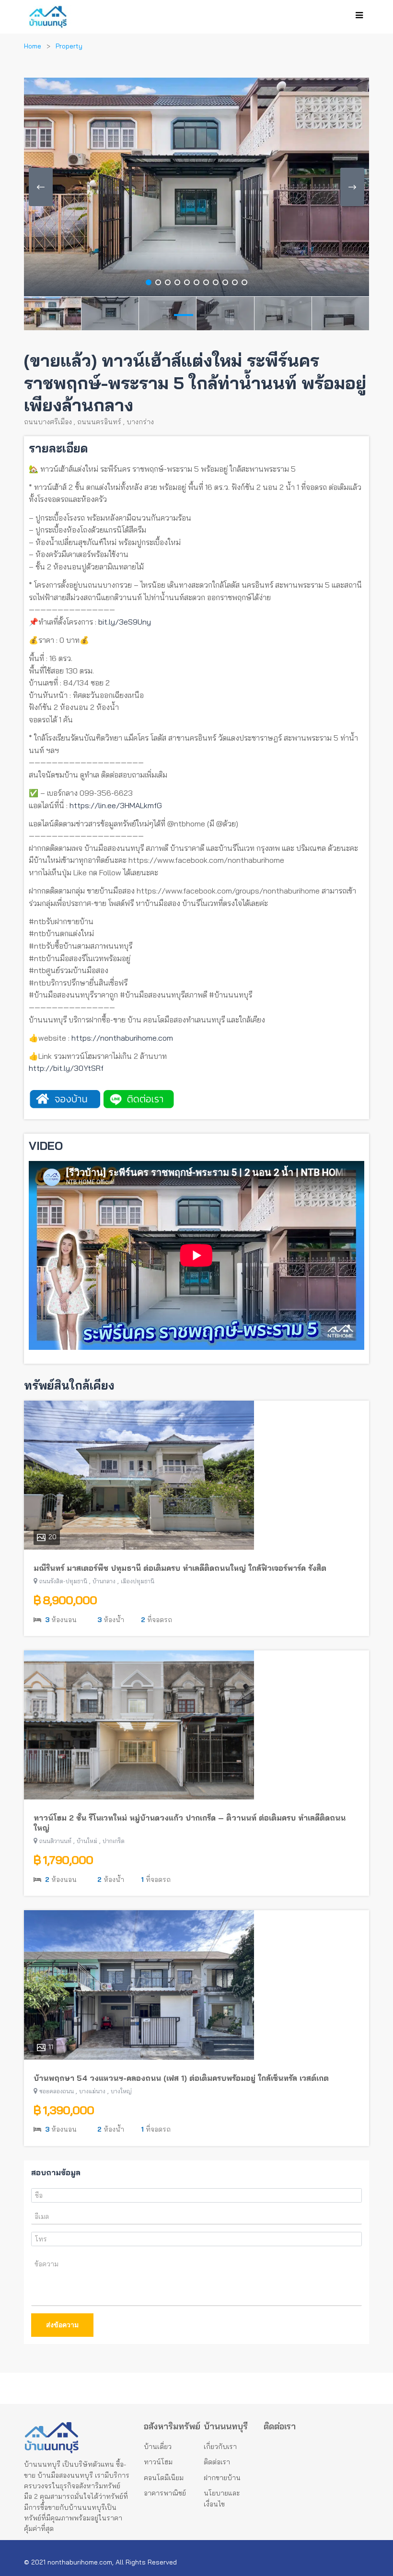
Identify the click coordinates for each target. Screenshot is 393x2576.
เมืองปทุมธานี (138, 1581)
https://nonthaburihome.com (122, 1038)
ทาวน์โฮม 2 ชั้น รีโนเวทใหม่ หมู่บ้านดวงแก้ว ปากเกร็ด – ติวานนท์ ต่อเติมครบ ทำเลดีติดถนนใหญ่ (190, 1823)
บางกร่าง (140, 422)
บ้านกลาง (104, 1581)
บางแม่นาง (92, 2091)
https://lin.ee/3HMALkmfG (116, 805)
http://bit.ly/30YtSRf (66, 1068)
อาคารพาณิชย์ (165, 2493)
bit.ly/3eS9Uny (125, 622)
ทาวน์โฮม (158, 2462)
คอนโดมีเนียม (164, 2478)
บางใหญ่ (121, 2091)
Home (33, 46)
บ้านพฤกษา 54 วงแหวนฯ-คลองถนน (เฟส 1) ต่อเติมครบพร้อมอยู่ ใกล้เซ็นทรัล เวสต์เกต (181, 2078)
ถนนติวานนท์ (55, 1841)
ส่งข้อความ (62, 2325)
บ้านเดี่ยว (158, 2447)
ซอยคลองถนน (57, 2091)
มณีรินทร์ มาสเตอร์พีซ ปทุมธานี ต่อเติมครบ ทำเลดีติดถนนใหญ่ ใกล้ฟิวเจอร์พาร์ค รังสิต (180, 1568)
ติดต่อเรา (217, 2462)
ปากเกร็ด (114, 1841)
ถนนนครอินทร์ (99, 422)
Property (69, 46)
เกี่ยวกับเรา (220, 2447)
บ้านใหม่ (87, 1841)
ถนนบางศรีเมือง (48, 422)
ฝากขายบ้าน (222, 2478)
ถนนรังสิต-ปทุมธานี (63, 1581)
